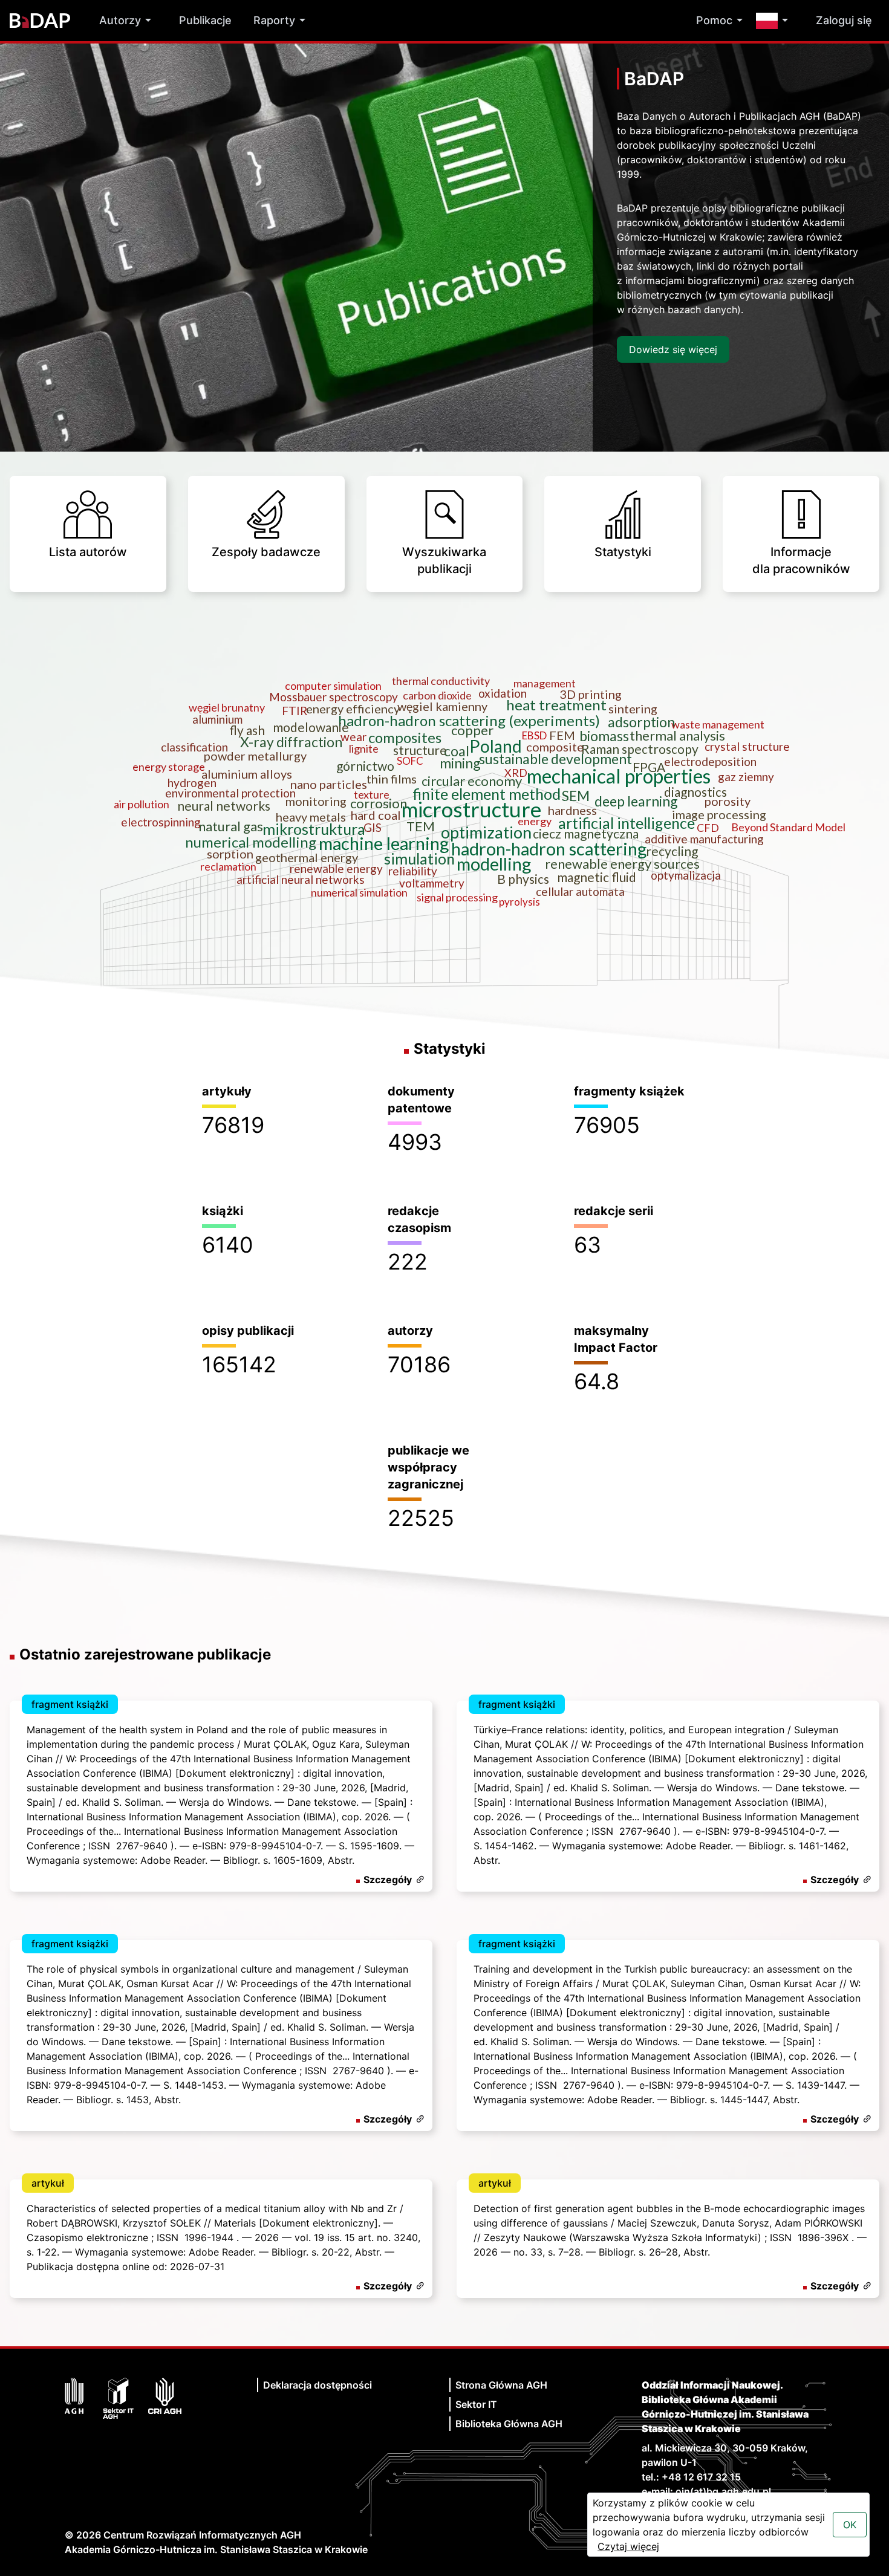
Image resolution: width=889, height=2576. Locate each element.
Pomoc (714, 20)
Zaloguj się (844, 20)
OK (850, 2525)
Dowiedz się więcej (673, 349)
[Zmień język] (775, 21)
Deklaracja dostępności (317, 2385)
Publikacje (205, 20)
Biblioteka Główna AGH (509, 2424)
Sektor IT (476, 2404)
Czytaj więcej (628, 2546)
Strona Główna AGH (501, 2385)
